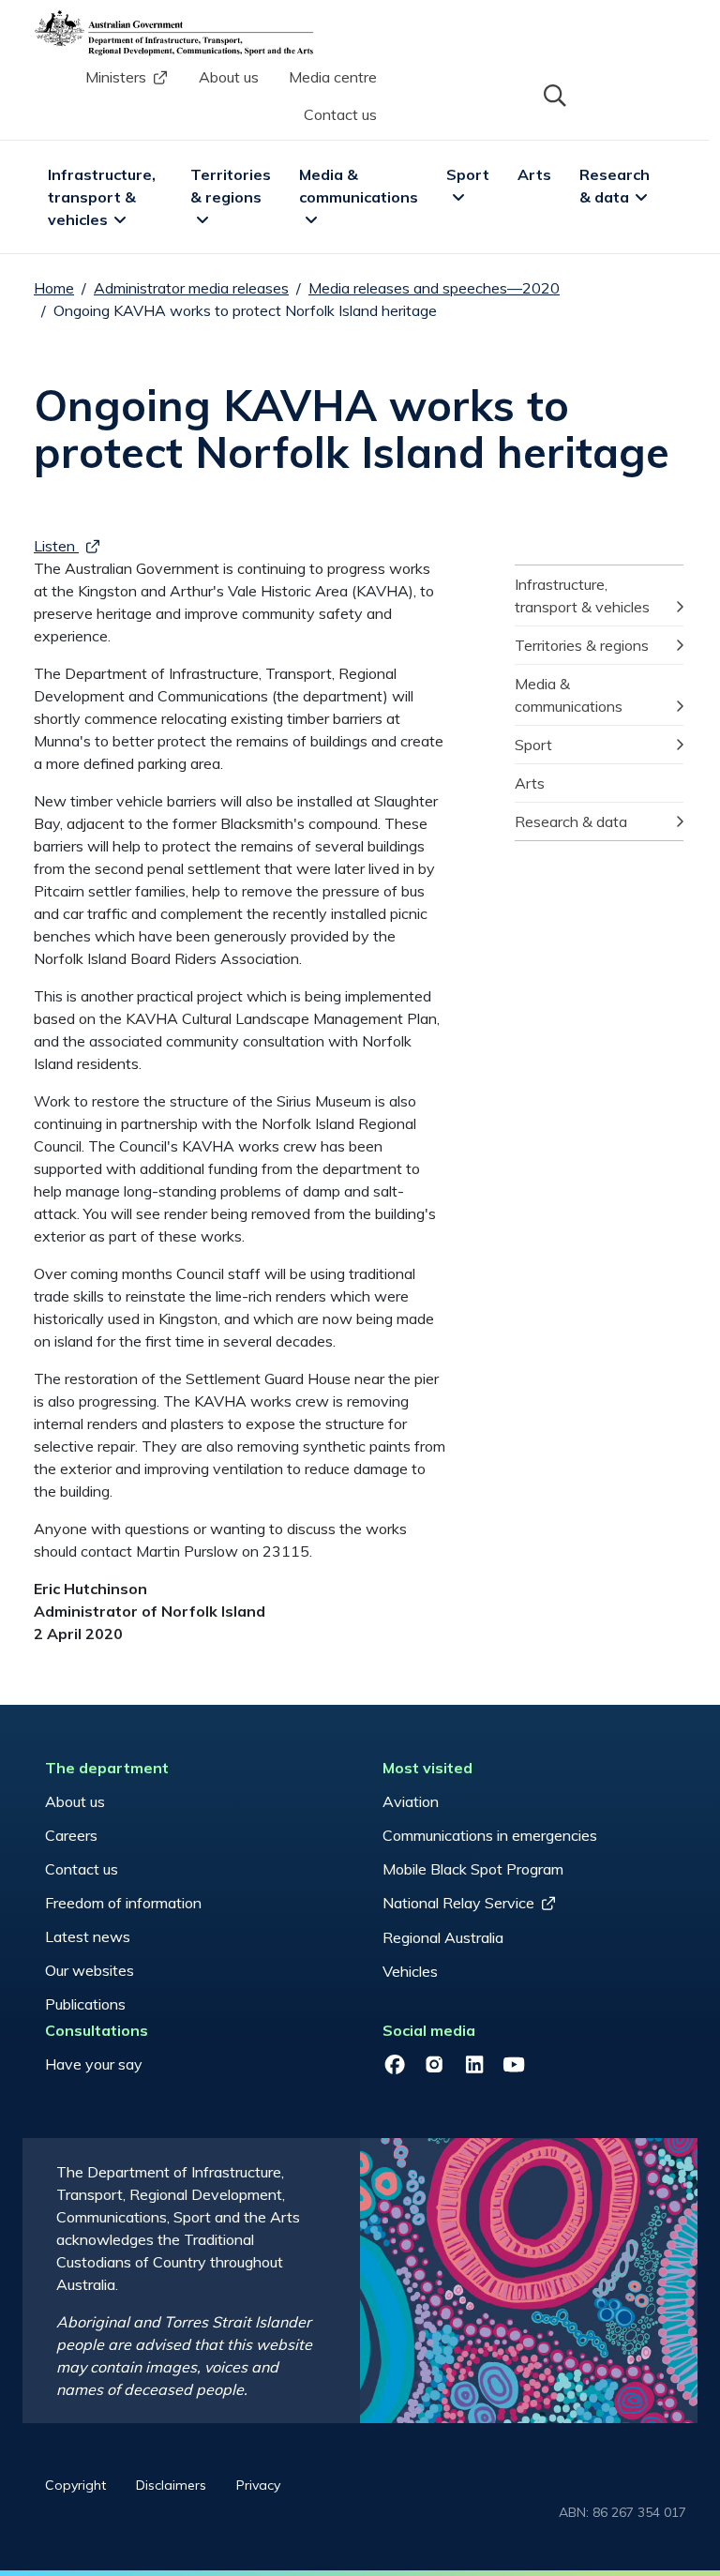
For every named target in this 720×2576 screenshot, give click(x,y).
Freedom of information (123, 1903)
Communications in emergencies (490, 1835)
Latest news (88, 1936)
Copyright (75, 2485)
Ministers (116, 77)
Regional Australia (443, 1937)
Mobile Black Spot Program (473, 1869)
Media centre (333, 77)
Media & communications (359, 186)
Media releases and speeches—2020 (434, 288)
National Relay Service (458, 1903)
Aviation (411, 1801)
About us (229, 77)
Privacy (258, 2485)
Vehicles (410, 1971)
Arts (534, 174)
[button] (553, 94)
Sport (468, 174)
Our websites (90, 1970)
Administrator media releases (191, 288)
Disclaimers (171, 2485)
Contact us (340, 114)
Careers (71, 1835)
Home (54, 288)
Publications (85, 2004)
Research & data (616, 186)
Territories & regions (232, 186)
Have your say (94, 2064)
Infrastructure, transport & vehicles (104, 197)
